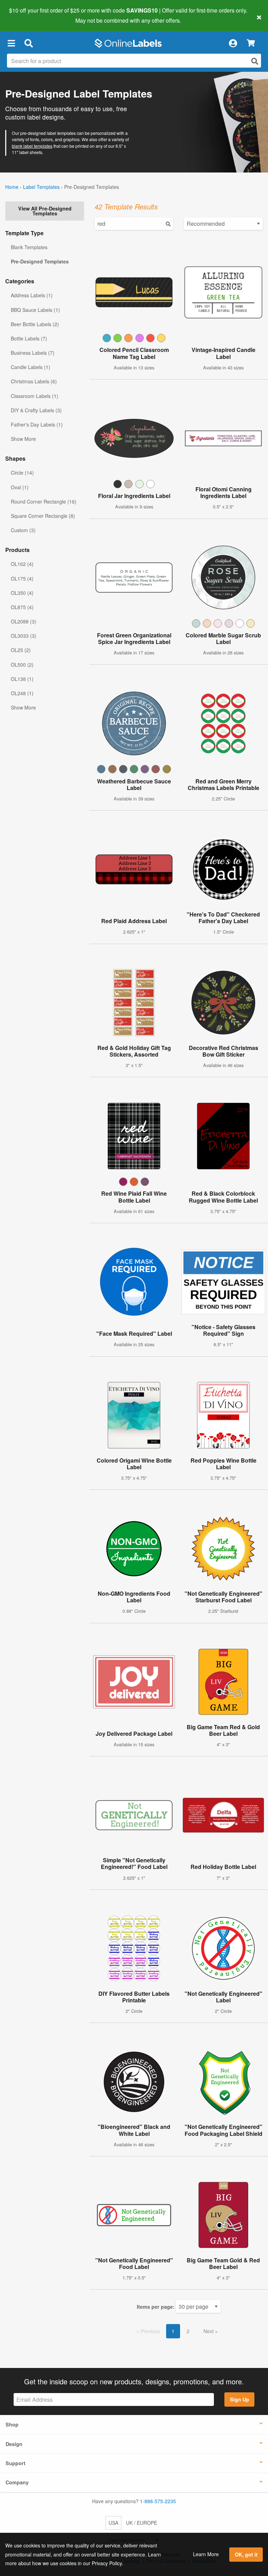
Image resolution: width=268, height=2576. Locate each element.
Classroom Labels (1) (35, 396)
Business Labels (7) (33, 353)
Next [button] (209, 2331)
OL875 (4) (22, 607)
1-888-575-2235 (158, 2501)
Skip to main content (25, 15)
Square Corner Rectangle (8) (43, 516)
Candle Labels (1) (31, 367)
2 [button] (188, 2331)
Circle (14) (22, 473)
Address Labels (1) (32, 295)
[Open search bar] (28, 43)
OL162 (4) (22, 564)
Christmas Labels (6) (34, 381)
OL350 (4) (22, 593)
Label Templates (41, 187)
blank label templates (32, 146)
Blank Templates (29, 247)
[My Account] (233, 43)
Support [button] (16, 2463)
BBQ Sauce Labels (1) (35, 310)
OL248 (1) (22, 693)
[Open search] (255, 61)
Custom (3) (23, 530)
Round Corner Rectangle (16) (44, 501)
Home (12, 187)
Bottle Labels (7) (29, 338)
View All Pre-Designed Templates (45, 211)
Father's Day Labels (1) (37, 424)
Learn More (206, 2554)
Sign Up (240, 2399)
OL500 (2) (22, 665)
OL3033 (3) (24, 636)
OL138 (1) (22, 679)
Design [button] (14, 2444)
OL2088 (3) (24, 621)
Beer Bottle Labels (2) (35, 324)
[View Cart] (251, 43)
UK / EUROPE (142, 2523)
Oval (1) (20, 487)
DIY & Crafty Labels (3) (36, 410)
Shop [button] (12, 2424)
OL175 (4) (22, 578)
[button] (11, 43)
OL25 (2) (21, 650)
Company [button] (17, 2482)
